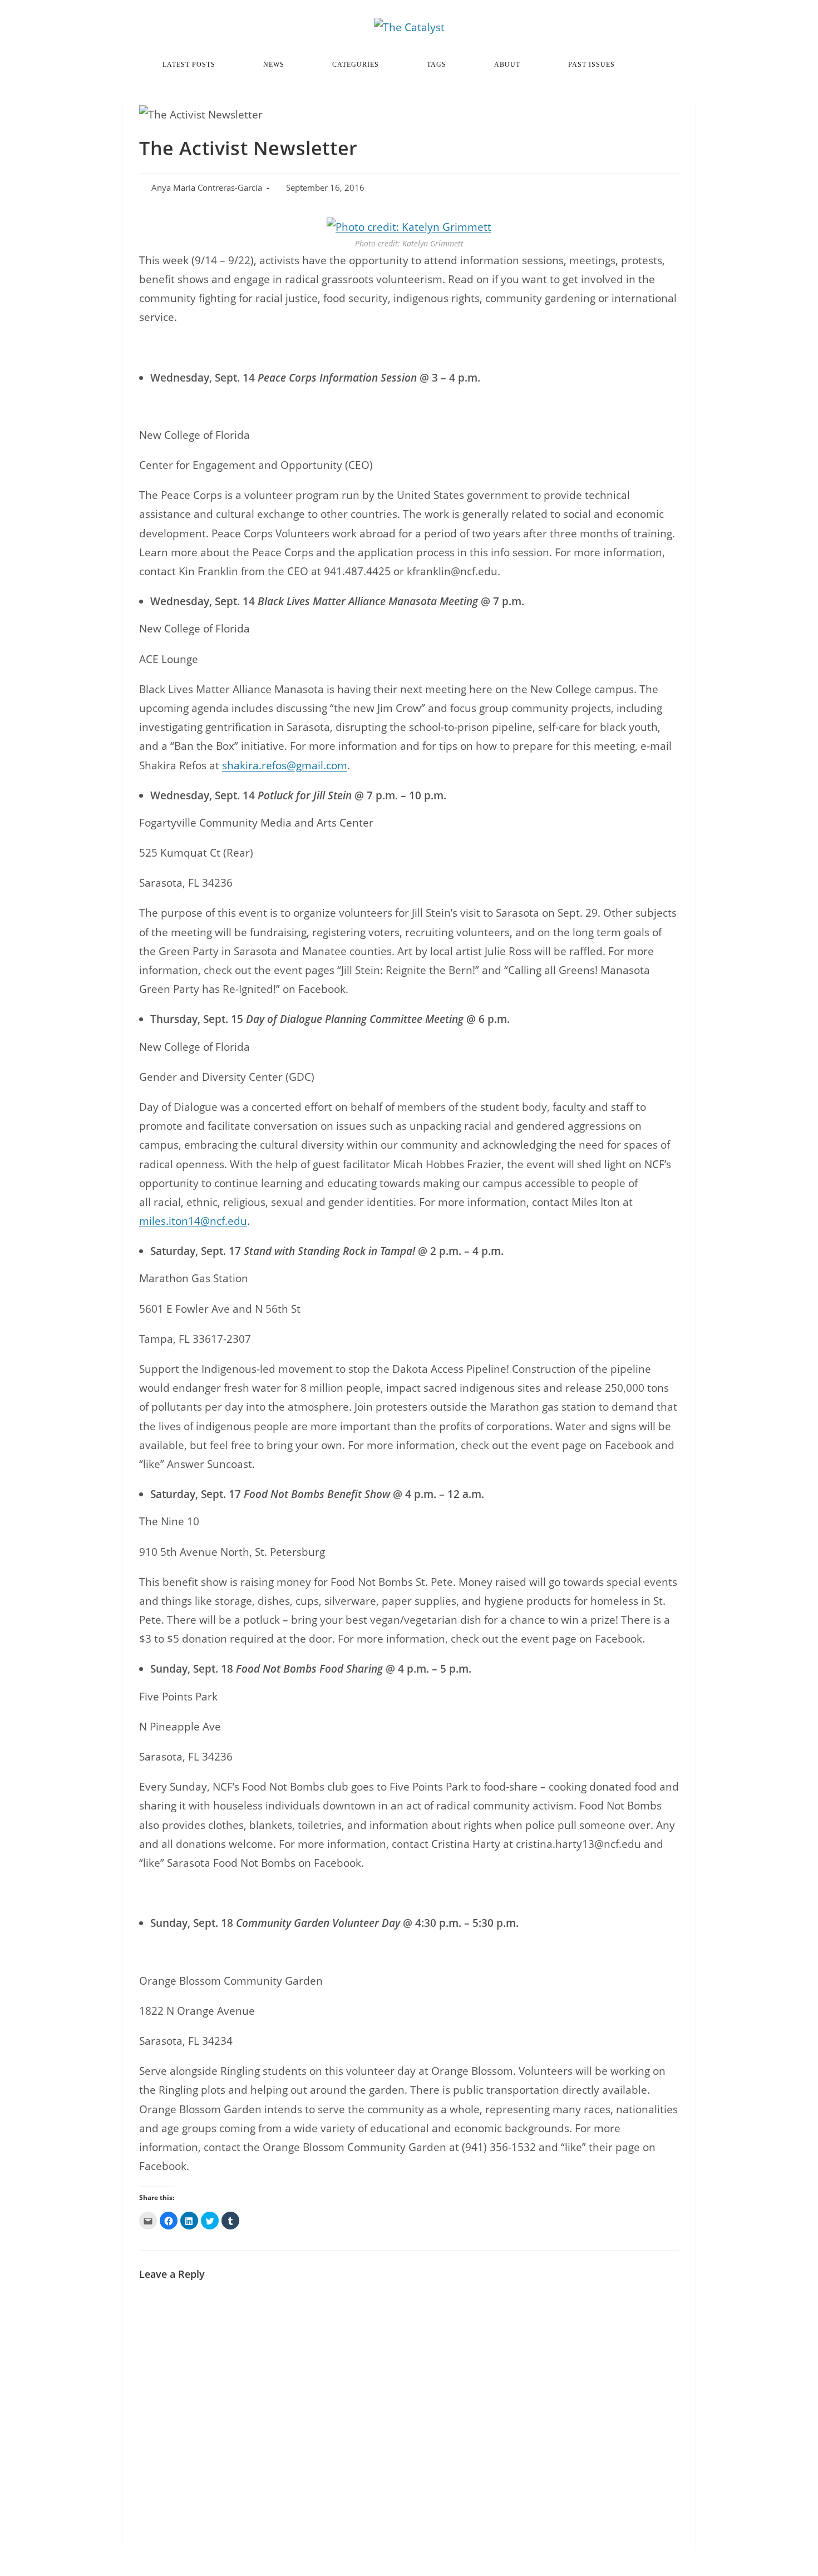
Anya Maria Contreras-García (207, 188)
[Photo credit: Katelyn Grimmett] (409, 226)
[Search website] (659, 65)
